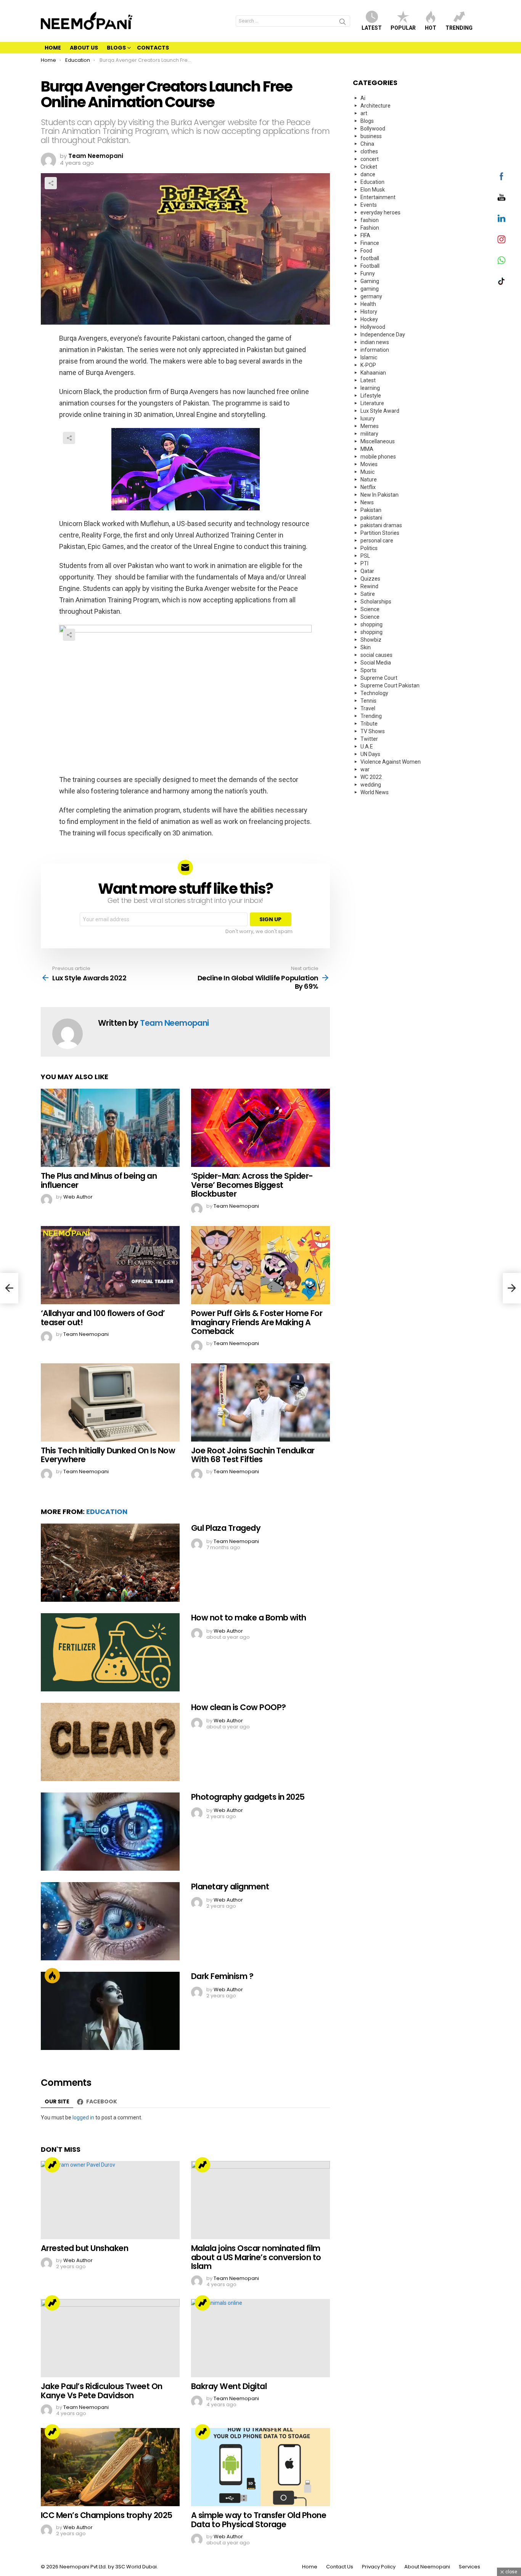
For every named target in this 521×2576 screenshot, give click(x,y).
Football (370, 266)
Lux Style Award (380, 411)
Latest (372, 28)
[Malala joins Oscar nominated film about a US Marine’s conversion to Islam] (260, 2200)
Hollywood (373, 327)
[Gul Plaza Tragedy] (110, 1563)
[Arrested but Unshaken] (110, 2200)
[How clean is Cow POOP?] (110, 1742)
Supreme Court (379, 678)
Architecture (375, 106)
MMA (367, 449)
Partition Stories (380, 533)
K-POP (368, 365)
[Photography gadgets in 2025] (110, 1832)
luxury (368, 418)
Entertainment (378, 197)
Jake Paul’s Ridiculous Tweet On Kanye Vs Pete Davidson (102, 2391)
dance (368, 174)
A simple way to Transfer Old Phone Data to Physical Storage (259, 2520)
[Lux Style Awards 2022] (9, 1288)
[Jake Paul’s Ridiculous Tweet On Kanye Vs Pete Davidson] (110, 2338)
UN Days (370, 754)
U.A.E (367, 747)
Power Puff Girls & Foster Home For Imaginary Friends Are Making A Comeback (257, 1322)
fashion (370, 220)
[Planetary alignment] (110, 1921)
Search (343, 23)
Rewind (369, 586)
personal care (377, 541)
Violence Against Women (391, 762)
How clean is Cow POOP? (238, 1707)
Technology (374, 693)
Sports (368, 670)
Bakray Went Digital (229, 2386)
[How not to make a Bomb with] (110, 1652)
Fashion (370, 228)
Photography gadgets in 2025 (248, 1797)
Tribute (369, 724)
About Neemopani (427, 2567)
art (364, 113)
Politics (369, 548)
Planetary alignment (230, 1887)
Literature (372, 403)
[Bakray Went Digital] (260, 2338)
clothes (369, 151)
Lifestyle (371, 396)
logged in (83, 2117)
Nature (369, 479)
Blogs (116, 48)
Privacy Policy (379, 2567)
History (369, 312)
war (365, 769)
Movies (369, 464)
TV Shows (373, 731)
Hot (431, 28)
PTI (364, 563)
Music (367, 472)
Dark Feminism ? (222, 1976)
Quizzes (370, 579)
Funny (368, 274)
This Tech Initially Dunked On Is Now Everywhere (108, 1455)
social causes (376, 655)
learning (370, 388)
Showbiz (371, 640)
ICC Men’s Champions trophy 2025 (107, 2515)
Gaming (370, 281)
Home (53, 48)
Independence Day (383, 335)
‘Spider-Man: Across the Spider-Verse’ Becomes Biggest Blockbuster (252, 1185)
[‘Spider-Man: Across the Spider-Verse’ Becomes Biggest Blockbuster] (260, 1128)
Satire (368, 594)
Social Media (376, 663)
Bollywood (373, 129)
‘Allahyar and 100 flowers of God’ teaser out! (103, 1318)
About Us (84, 48)
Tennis (368, 701)
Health (368, 304)
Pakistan (371, 510)
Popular (403, 28)
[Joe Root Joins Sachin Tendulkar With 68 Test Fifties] (260, 1402)
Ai (363, 98)
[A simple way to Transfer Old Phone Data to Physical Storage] (260, 2467)
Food (366, 251)
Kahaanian (373, 373)
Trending (459, 28)
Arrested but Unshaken (84, 2248)
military (369, 434)
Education (107, 1512)
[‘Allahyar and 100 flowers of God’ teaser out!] (110, 1265)
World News (375, 792)
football (370, 258)
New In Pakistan (379, 495)
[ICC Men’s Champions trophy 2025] (110, 2467)
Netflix (368, 487)
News (367, 502)
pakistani (371, 518)
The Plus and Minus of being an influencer (99, 1180)
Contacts (153, 48)
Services (470, 2567)
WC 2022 (371, 777)
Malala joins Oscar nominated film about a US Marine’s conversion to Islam (256, 2257)
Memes (370, 426)
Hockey (369, 319)
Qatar (367, 571)
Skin (366, 647)
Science (370, 609)
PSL (365, 556)
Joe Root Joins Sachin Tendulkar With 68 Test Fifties (253, 1455)
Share (51, 183)
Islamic (369, 357)
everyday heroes (380, 212)
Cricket (369, 167)
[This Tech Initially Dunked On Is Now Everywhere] (110, 1402)
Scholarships (376, 602)
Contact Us (340, 2567)
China (367, 144)
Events (369, 205)
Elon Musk (373, 190)
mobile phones (378, 457)
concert (370, 159)
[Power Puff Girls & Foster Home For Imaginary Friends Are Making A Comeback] (260, 1265)
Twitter (369, 739)
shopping (371, 624)
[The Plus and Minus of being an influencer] (110, 1128)
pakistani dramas (381, 525)
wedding (371, 785)
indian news (375, 342)
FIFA (365, 235)
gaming (370, 289)
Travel (368, 708)
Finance (370, 243)
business (371, 136)
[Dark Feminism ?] (110, 2011)
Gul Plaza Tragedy (226, 1528)
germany (371, 296)
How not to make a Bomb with (249, 1618)
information (375, 350)
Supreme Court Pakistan (390, 685)
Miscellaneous (378, 441)
